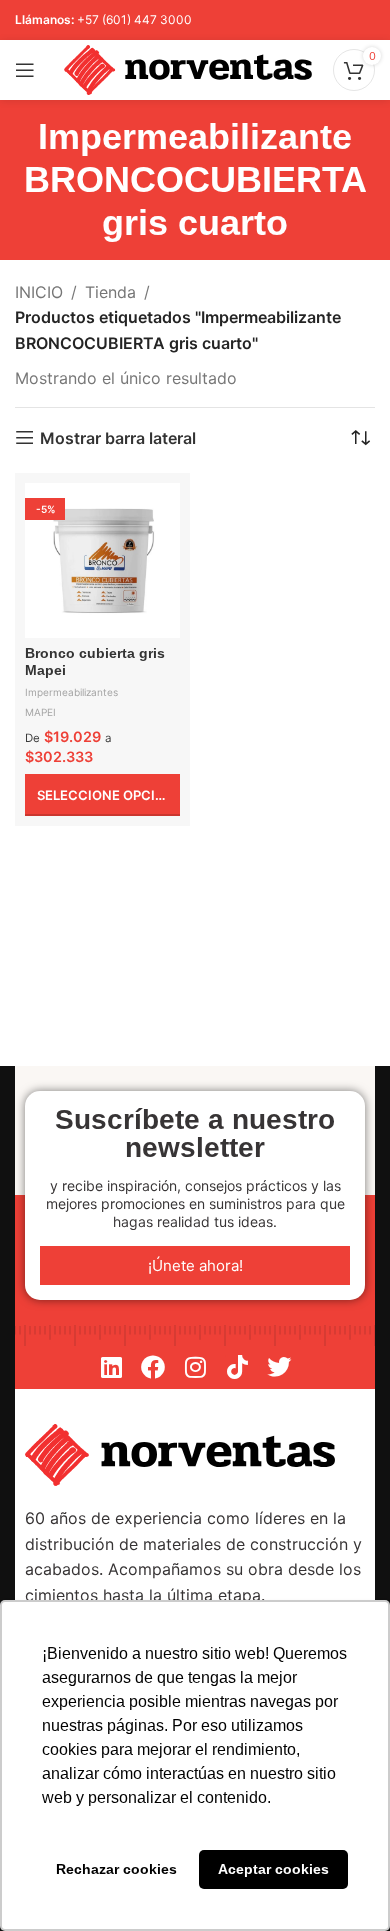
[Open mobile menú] (25, 70)
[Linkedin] (111, 1367)
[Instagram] (195, 1367)
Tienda (110, 292)
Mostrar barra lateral (118, 437)
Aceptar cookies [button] (273, 1869)
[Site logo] (188, 68)
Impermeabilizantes (71, 692)
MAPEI (40, 712)
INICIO (39, 292)
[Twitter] (279, 1367)
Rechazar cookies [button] (116, 1869)
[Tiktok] (237, 1367)
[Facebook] (153, 1367)
